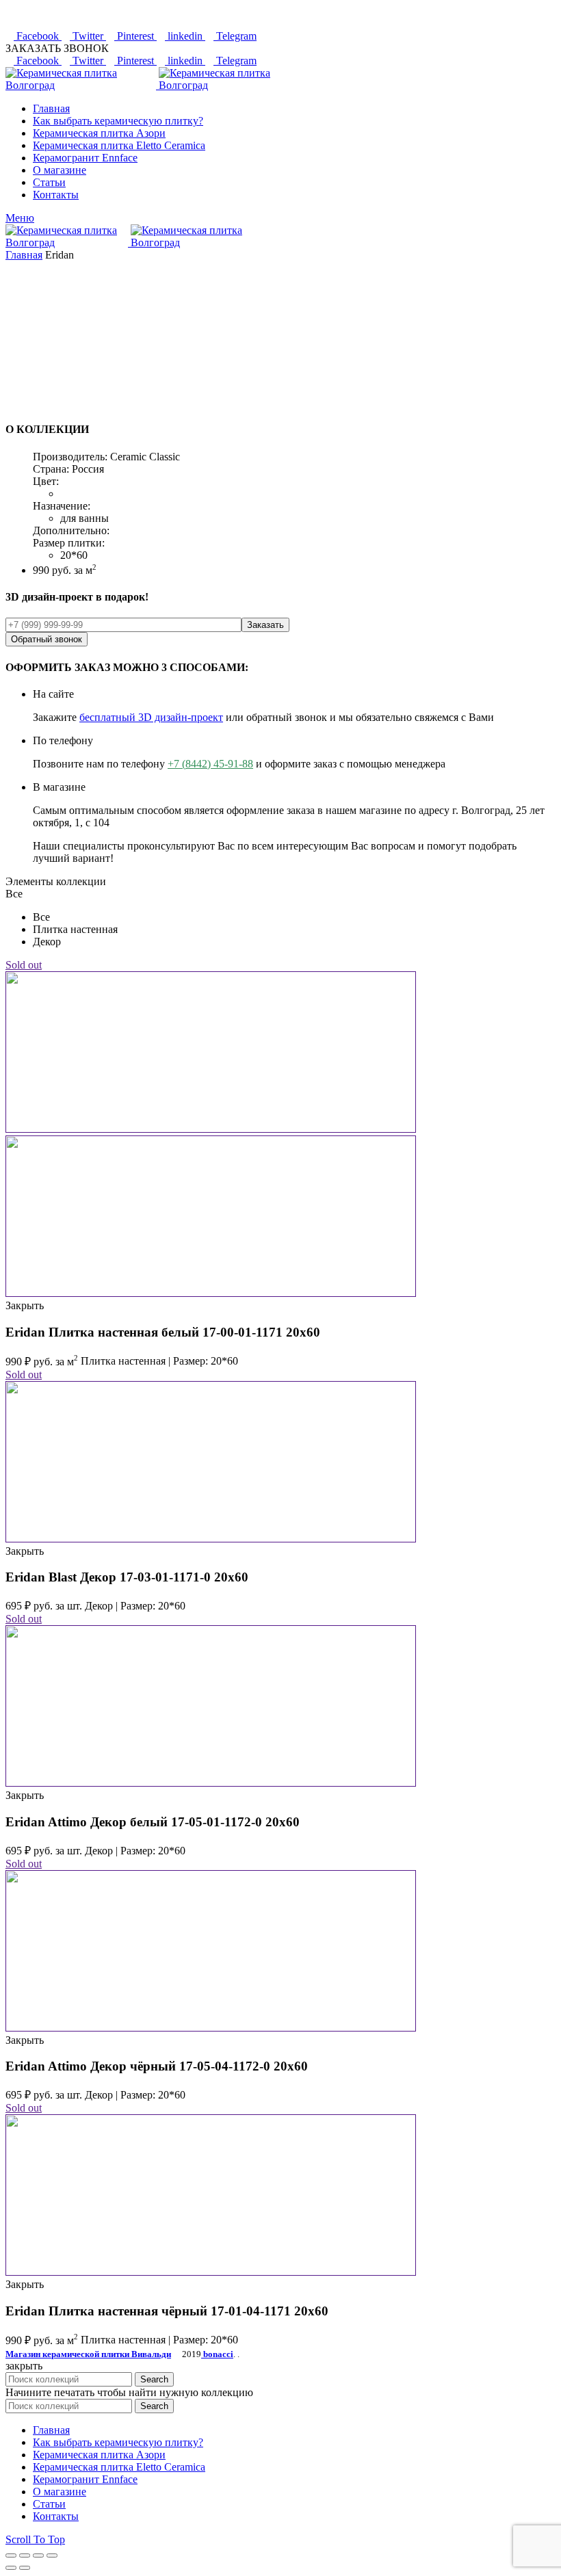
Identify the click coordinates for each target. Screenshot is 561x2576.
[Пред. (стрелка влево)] (11, 2568)
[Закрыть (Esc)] (11, 2555)
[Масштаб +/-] (52, 2555)
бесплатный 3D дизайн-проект (151, 717)
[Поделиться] (25, 2555)
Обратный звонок (47, 639)
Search (154, 2379)
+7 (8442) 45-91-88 (210, 764)
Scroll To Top (35, 2539)
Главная (24, 255)
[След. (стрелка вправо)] (25, 2568)
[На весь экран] (38, 2555)
